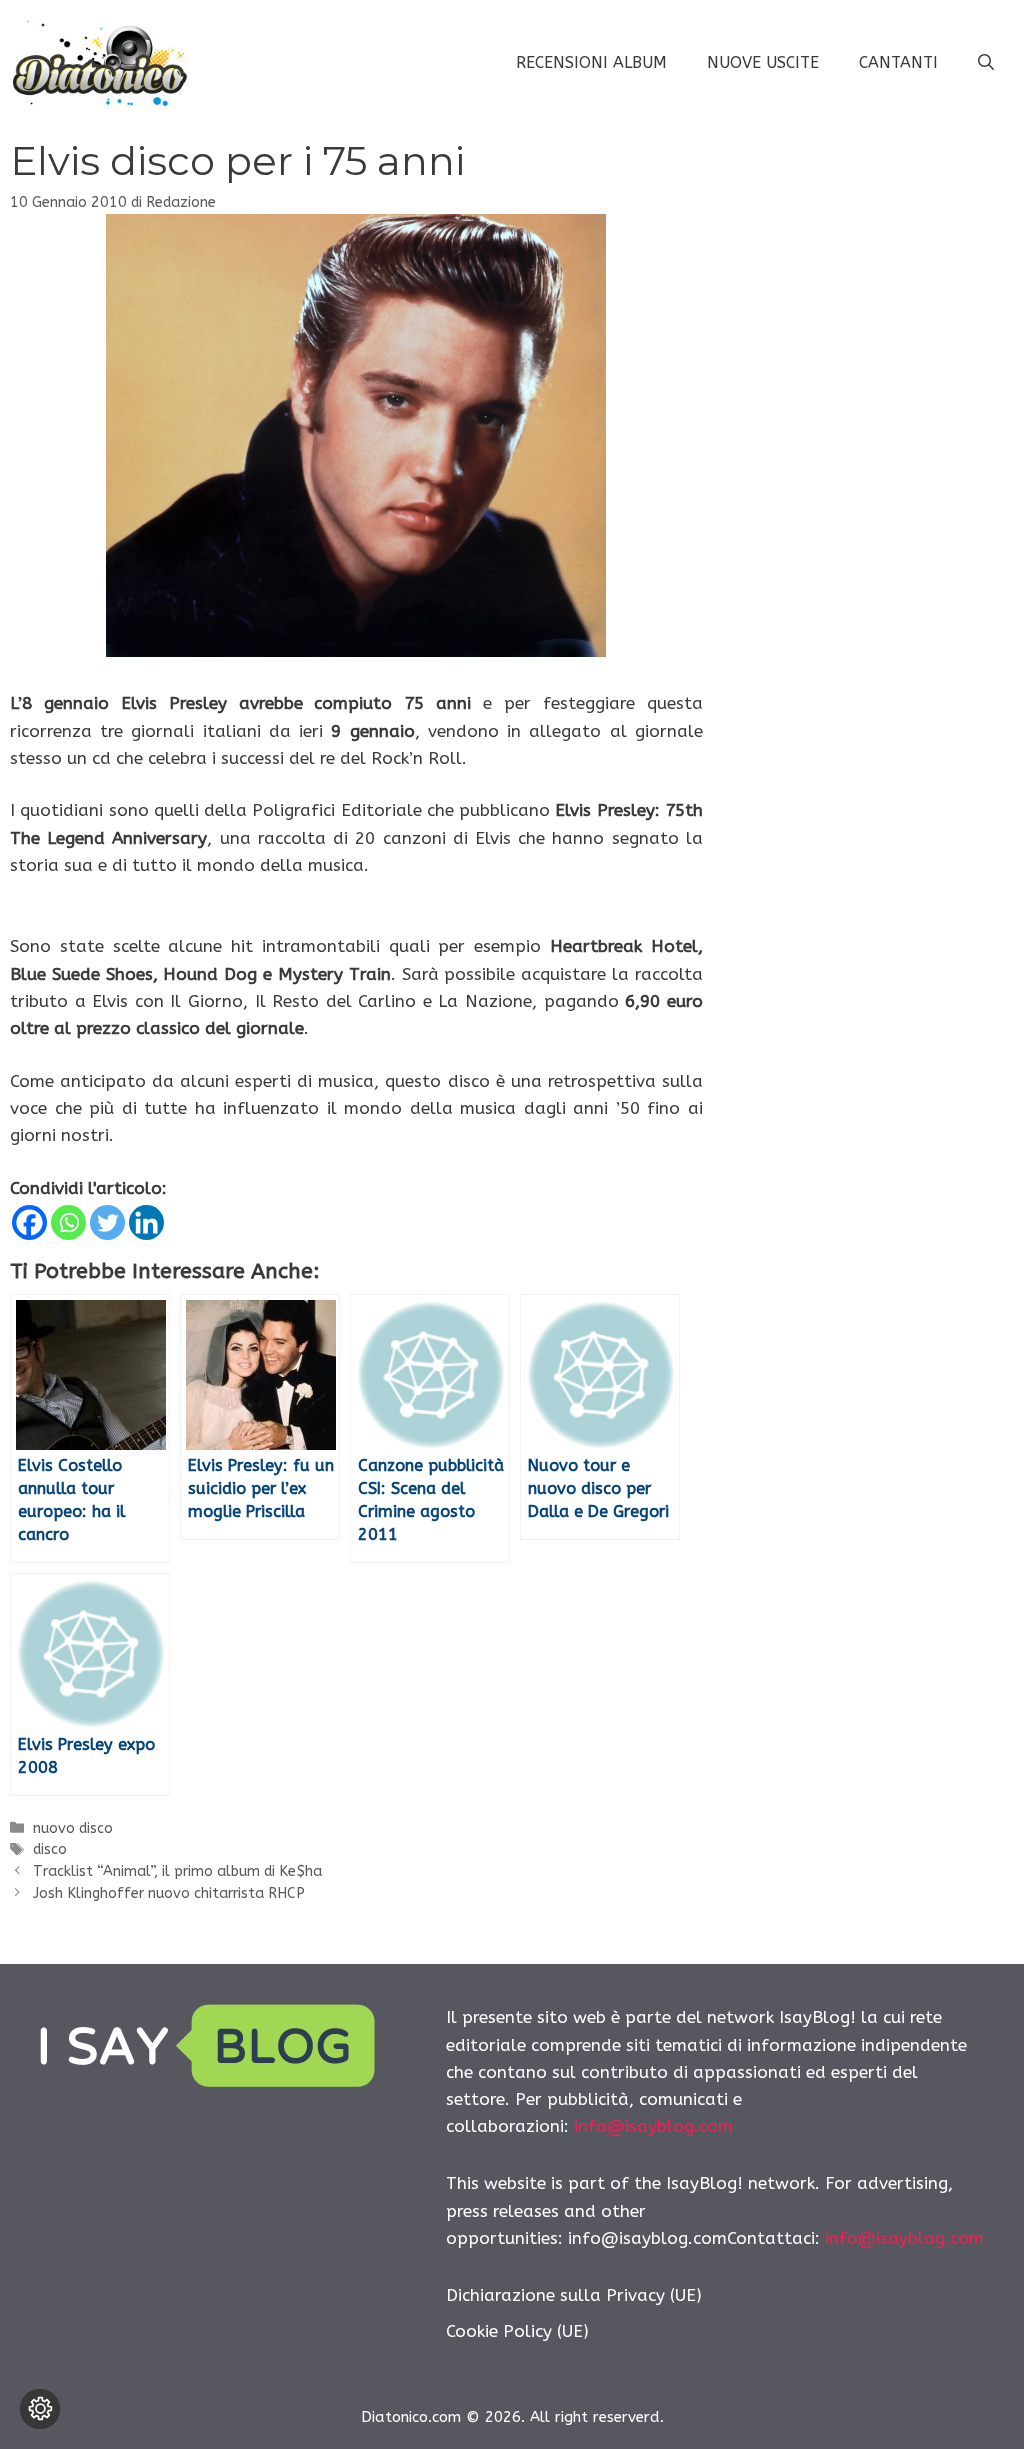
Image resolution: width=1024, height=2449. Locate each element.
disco (50, 1849)
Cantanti (898, 62)
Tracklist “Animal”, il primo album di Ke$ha (177, 1871)
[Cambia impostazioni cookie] (40, 2409)
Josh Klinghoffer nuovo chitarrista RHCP (169, 1893)
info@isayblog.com (653, 2126)
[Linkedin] (146, 1222)
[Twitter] (107, 1222)
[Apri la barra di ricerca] (986, 63)
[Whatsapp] (68, 1222)
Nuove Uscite (763, 62)
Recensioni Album (591, 62)
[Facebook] (29, 1222)
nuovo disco (73, 1828)
